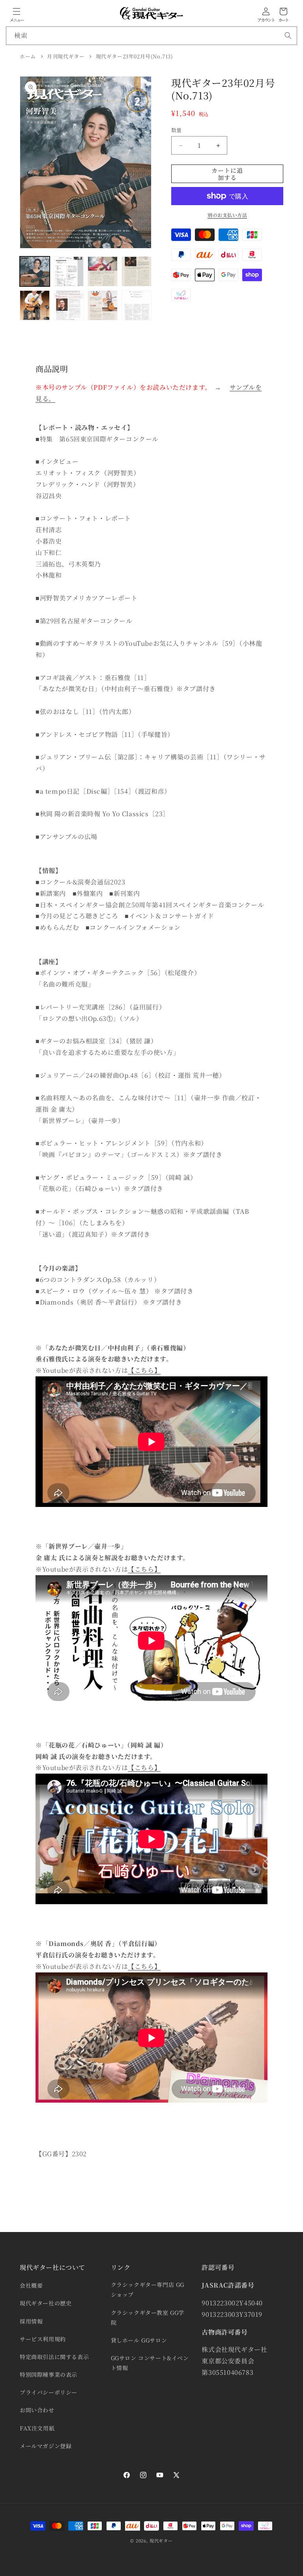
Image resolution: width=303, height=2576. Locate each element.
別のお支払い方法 (227, 215)
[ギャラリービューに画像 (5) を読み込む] (35, 305)
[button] (17, 11)
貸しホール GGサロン (139, 2340)
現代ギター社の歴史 (46, 2303)
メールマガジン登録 (46, 2446)
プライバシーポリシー (49, 2392)
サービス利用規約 (43, 2339)
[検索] (288, 36)
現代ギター (161, 2540)
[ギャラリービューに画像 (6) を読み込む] (69, 305)
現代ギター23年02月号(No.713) (135, 56)
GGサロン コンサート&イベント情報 (150, 2363)
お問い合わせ (37, 2410)
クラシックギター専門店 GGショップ (148, 2289)
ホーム (28, 56)
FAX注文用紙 (37, 2428)
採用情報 (31, 2321)
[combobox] (151, 36)
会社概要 (31, 2285)
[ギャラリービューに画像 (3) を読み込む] (103, 271)
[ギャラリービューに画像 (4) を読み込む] (137, 271)
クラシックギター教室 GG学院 (148, 2317)
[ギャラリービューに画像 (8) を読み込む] (137, 305)
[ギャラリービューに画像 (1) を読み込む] (35, 271)
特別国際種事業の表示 (49, 2374)
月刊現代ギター (66, 56)
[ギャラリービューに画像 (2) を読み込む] (69, 271)
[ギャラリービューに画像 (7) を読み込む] (103, 305)
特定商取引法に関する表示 (54, 2357)
